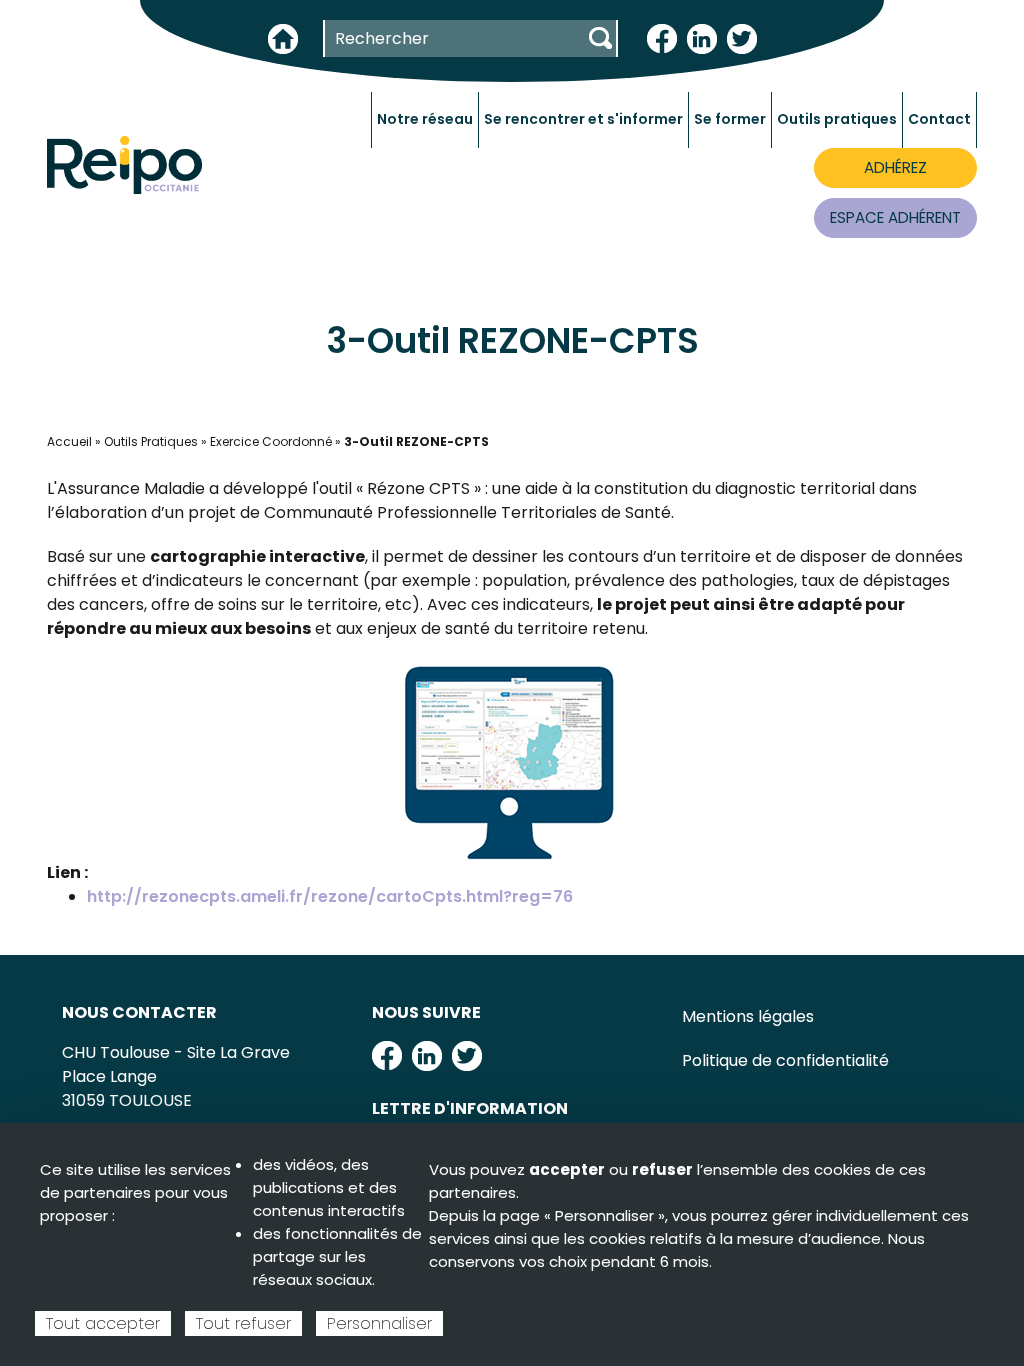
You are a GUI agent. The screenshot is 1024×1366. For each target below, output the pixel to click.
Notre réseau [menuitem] (425, 119)
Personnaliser (379, 1323)
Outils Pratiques (151, 441)
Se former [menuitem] (730, 119)
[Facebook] (662, 37)
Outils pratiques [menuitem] (837, 119)
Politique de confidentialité (785, 1060)
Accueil (69, 441)
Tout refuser (243, 1323)
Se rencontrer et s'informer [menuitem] (583, 119)
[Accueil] (124, 163)
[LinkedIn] (702, 37)
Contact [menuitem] (939, 119)
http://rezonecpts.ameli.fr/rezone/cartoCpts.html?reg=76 (330, 896)
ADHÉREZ (895, 167)
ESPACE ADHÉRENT (895, 217)
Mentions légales (748, 1016)
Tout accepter (103, 1323)
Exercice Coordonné (271, 441)
